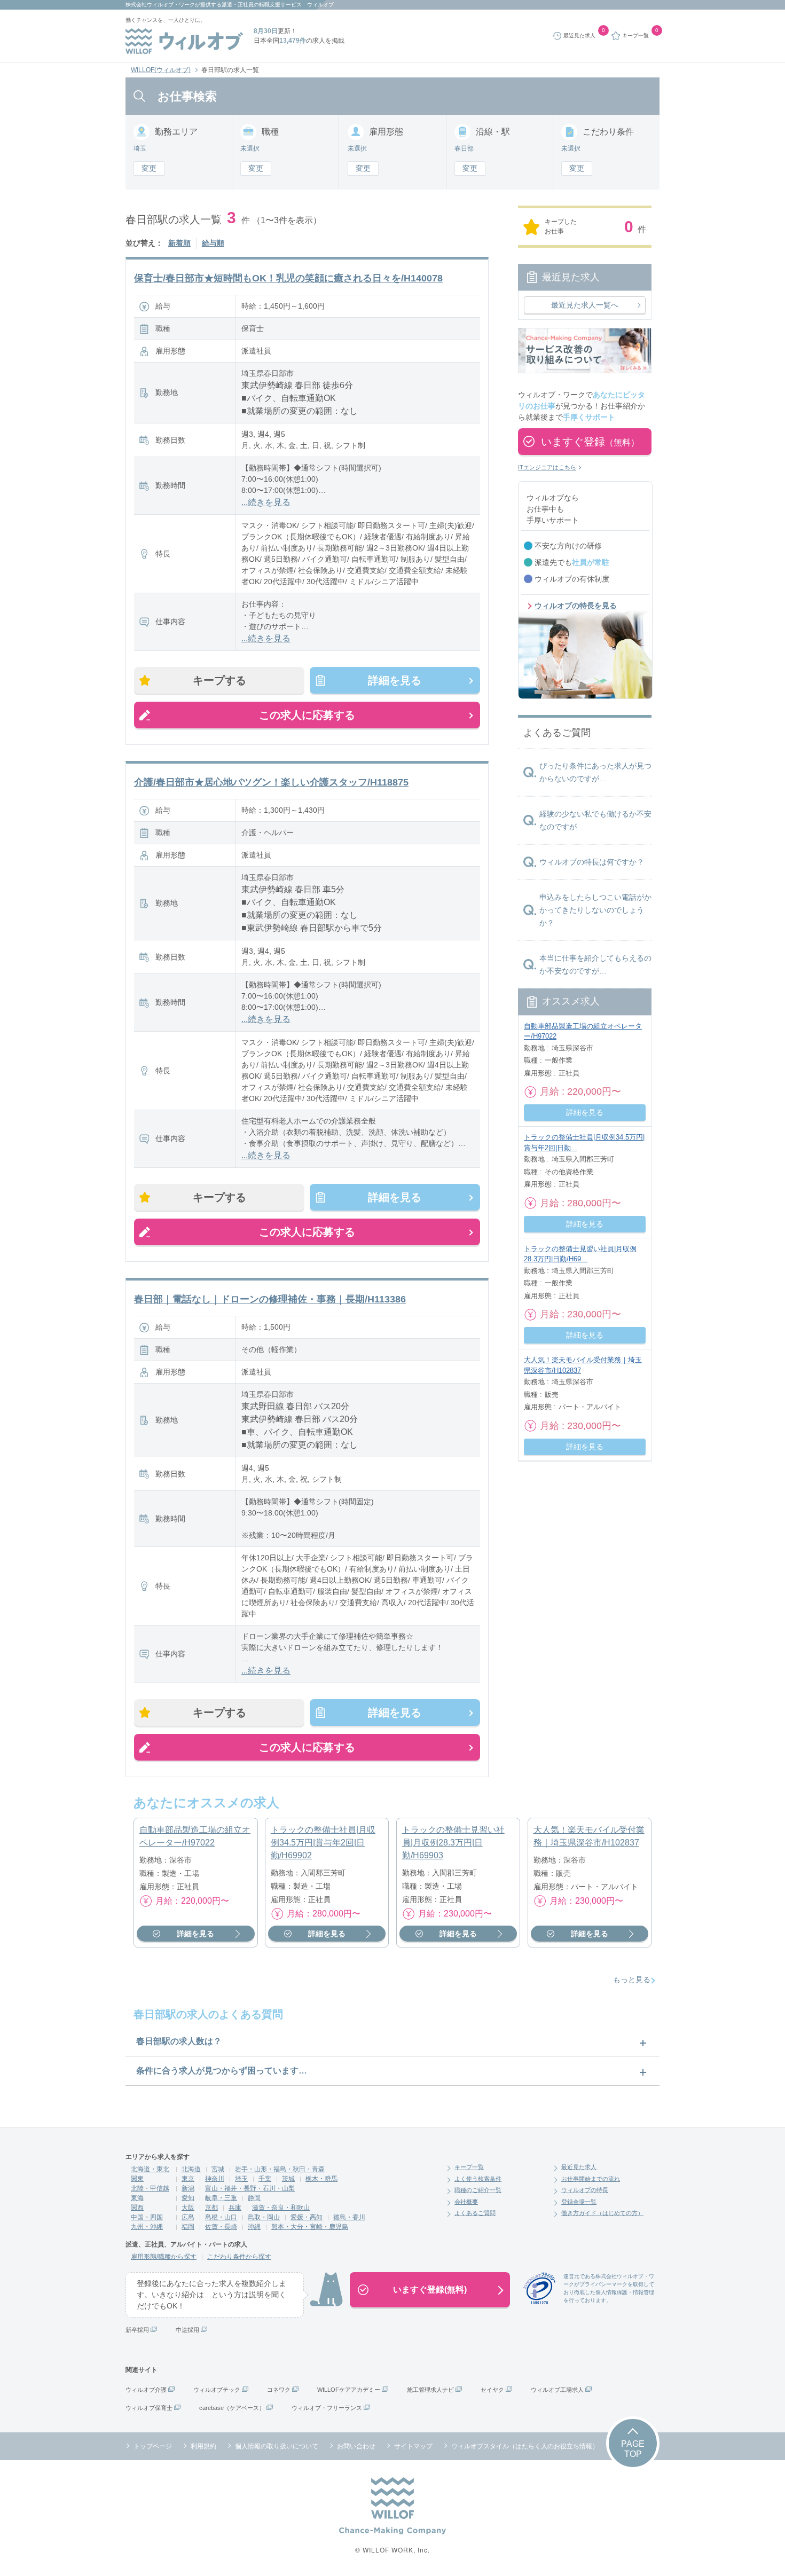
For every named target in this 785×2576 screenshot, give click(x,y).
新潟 (188, 2188)
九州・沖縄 (147, 2227)
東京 (188, 2179)
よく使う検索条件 (478, 2179)
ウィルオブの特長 (585, 2190)
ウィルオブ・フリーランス (327, 2408)
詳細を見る (395, 680)
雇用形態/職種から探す (164, 2257)
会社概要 (466, 2202)
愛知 (188, 2198)
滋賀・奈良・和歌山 (281, 2208)
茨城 (288, 2179)
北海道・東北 (150, 2169)
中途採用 (187, 2330)
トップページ (153, 2446)
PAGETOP (633, 2449)
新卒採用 (137, 2330)
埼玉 (241, 2179)
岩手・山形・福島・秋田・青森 (280, 2169)
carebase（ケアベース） (232, 2408)
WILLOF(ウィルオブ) (161, 70)
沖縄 (254, 2227)
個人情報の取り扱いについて (277, 2446)
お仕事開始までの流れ (591, 2179)
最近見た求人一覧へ (585, 305)
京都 (211, 2208)
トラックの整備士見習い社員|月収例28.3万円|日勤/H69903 (453, 1843)
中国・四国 (147, 2217)
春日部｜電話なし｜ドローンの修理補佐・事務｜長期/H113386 (270, 1299)
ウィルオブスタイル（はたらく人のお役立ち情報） (525, 2446)
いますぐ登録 (590, 442)
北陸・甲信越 (150, 2188)
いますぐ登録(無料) (430, 2290)
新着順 (179, 243)
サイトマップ (413, 2446)
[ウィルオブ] (184, 41)
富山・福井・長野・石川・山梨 (250, 2188)
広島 (188, 2217)
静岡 (254, 2198)
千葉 (265, 2179)
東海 (137, 2198)
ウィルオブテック (217, 2390)
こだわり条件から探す (239, 2257)
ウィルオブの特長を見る (576, 606)
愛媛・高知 (307, 2217)
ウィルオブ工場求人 (557, 2390)
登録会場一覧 (579, 2202)
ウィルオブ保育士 (149, 2408)
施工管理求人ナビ (430, 2390)
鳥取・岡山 (264, 2217)
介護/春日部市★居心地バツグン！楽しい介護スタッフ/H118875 (271, 782)
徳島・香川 (349, 2217)
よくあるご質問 (475, 2213)
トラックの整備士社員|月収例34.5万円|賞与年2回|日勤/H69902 (323, 1843)
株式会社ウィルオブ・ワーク (160, 5)
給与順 (213, 243)
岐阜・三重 (221, 2198)
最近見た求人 (579, 2167)
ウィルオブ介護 (146, 2390)
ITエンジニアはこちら (547, 467)
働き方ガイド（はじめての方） (602, 2213)
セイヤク (492, 2390)
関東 (137, 2179)
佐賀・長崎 (221, 2227)
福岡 (188, 2227)
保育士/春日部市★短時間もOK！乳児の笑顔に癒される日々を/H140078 (288, 278)
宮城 (218, 2169)
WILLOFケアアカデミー (349, 2390)
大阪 (188, 2208)
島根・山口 (221, 2217)
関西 (137, 2208)
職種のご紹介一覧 (478, 2190)
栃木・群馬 (321, 2179)
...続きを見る (266, 502)
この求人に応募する (307, 715)
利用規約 (203, 2446)
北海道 (191, 2169)
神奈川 (215, 2179)
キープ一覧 (469, 2167)
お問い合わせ (356, 2446)
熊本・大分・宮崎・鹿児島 (310, 2227)
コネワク (279, 2390)
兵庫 (235, 2208)
